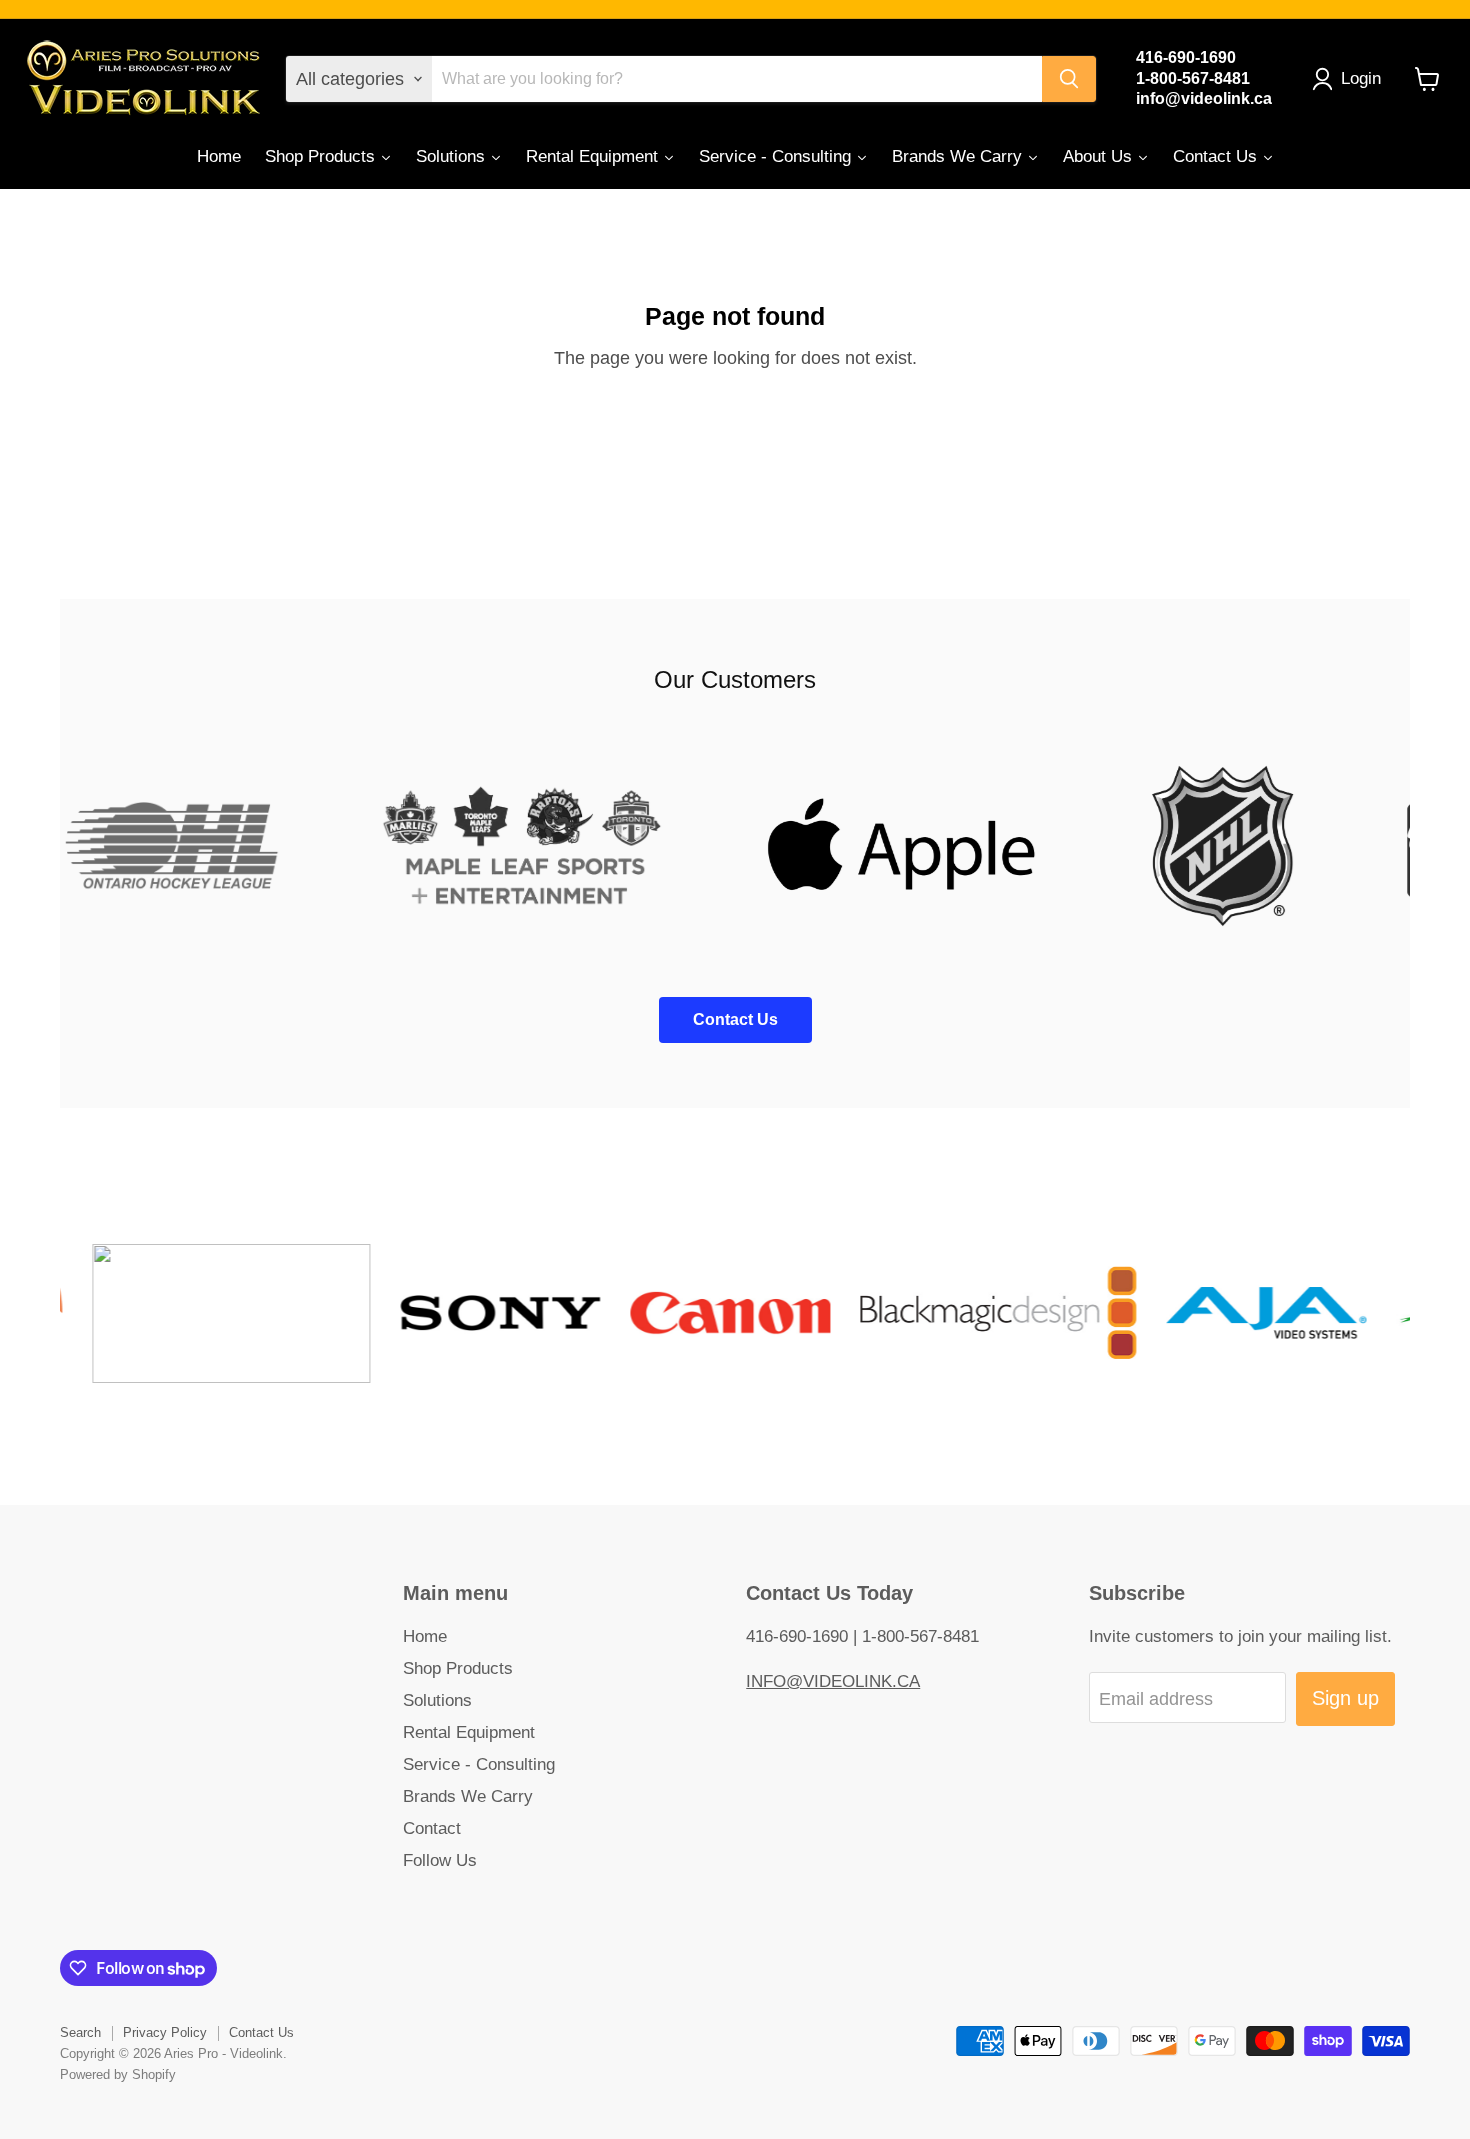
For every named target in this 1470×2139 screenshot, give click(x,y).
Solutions (437, 1700)
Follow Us (440, 1860)
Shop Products (458, 1668)
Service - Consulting (479, 1764)
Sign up (1345, 1698)
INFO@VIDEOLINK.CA (833, 1681)
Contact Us (261, 2032)
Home (425, 1636)
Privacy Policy (165, 2032)
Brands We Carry (468, 1796)
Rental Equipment (469, 1732)
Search (80, 2032)
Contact (432, 1828)
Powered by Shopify (118, 2074)
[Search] (1069, 79)
